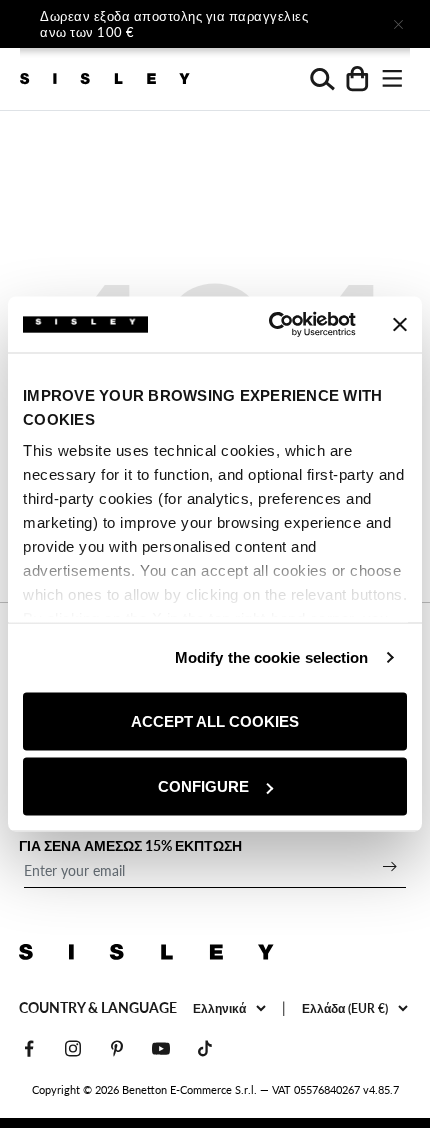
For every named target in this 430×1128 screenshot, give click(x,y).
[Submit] (390, 866)
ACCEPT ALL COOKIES (215, 720)
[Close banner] (400, 324)
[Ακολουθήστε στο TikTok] (205, 1048)
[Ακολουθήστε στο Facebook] (29, 1048)
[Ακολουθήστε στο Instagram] (73, 1048)
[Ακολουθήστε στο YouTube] (161, 1048)
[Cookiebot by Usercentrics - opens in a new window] (270, 325)
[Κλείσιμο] (398, 24)
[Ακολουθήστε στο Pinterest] (117, 1048)
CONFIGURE (203, 786)
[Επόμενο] (342, 24)
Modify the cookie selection (272, 657)
